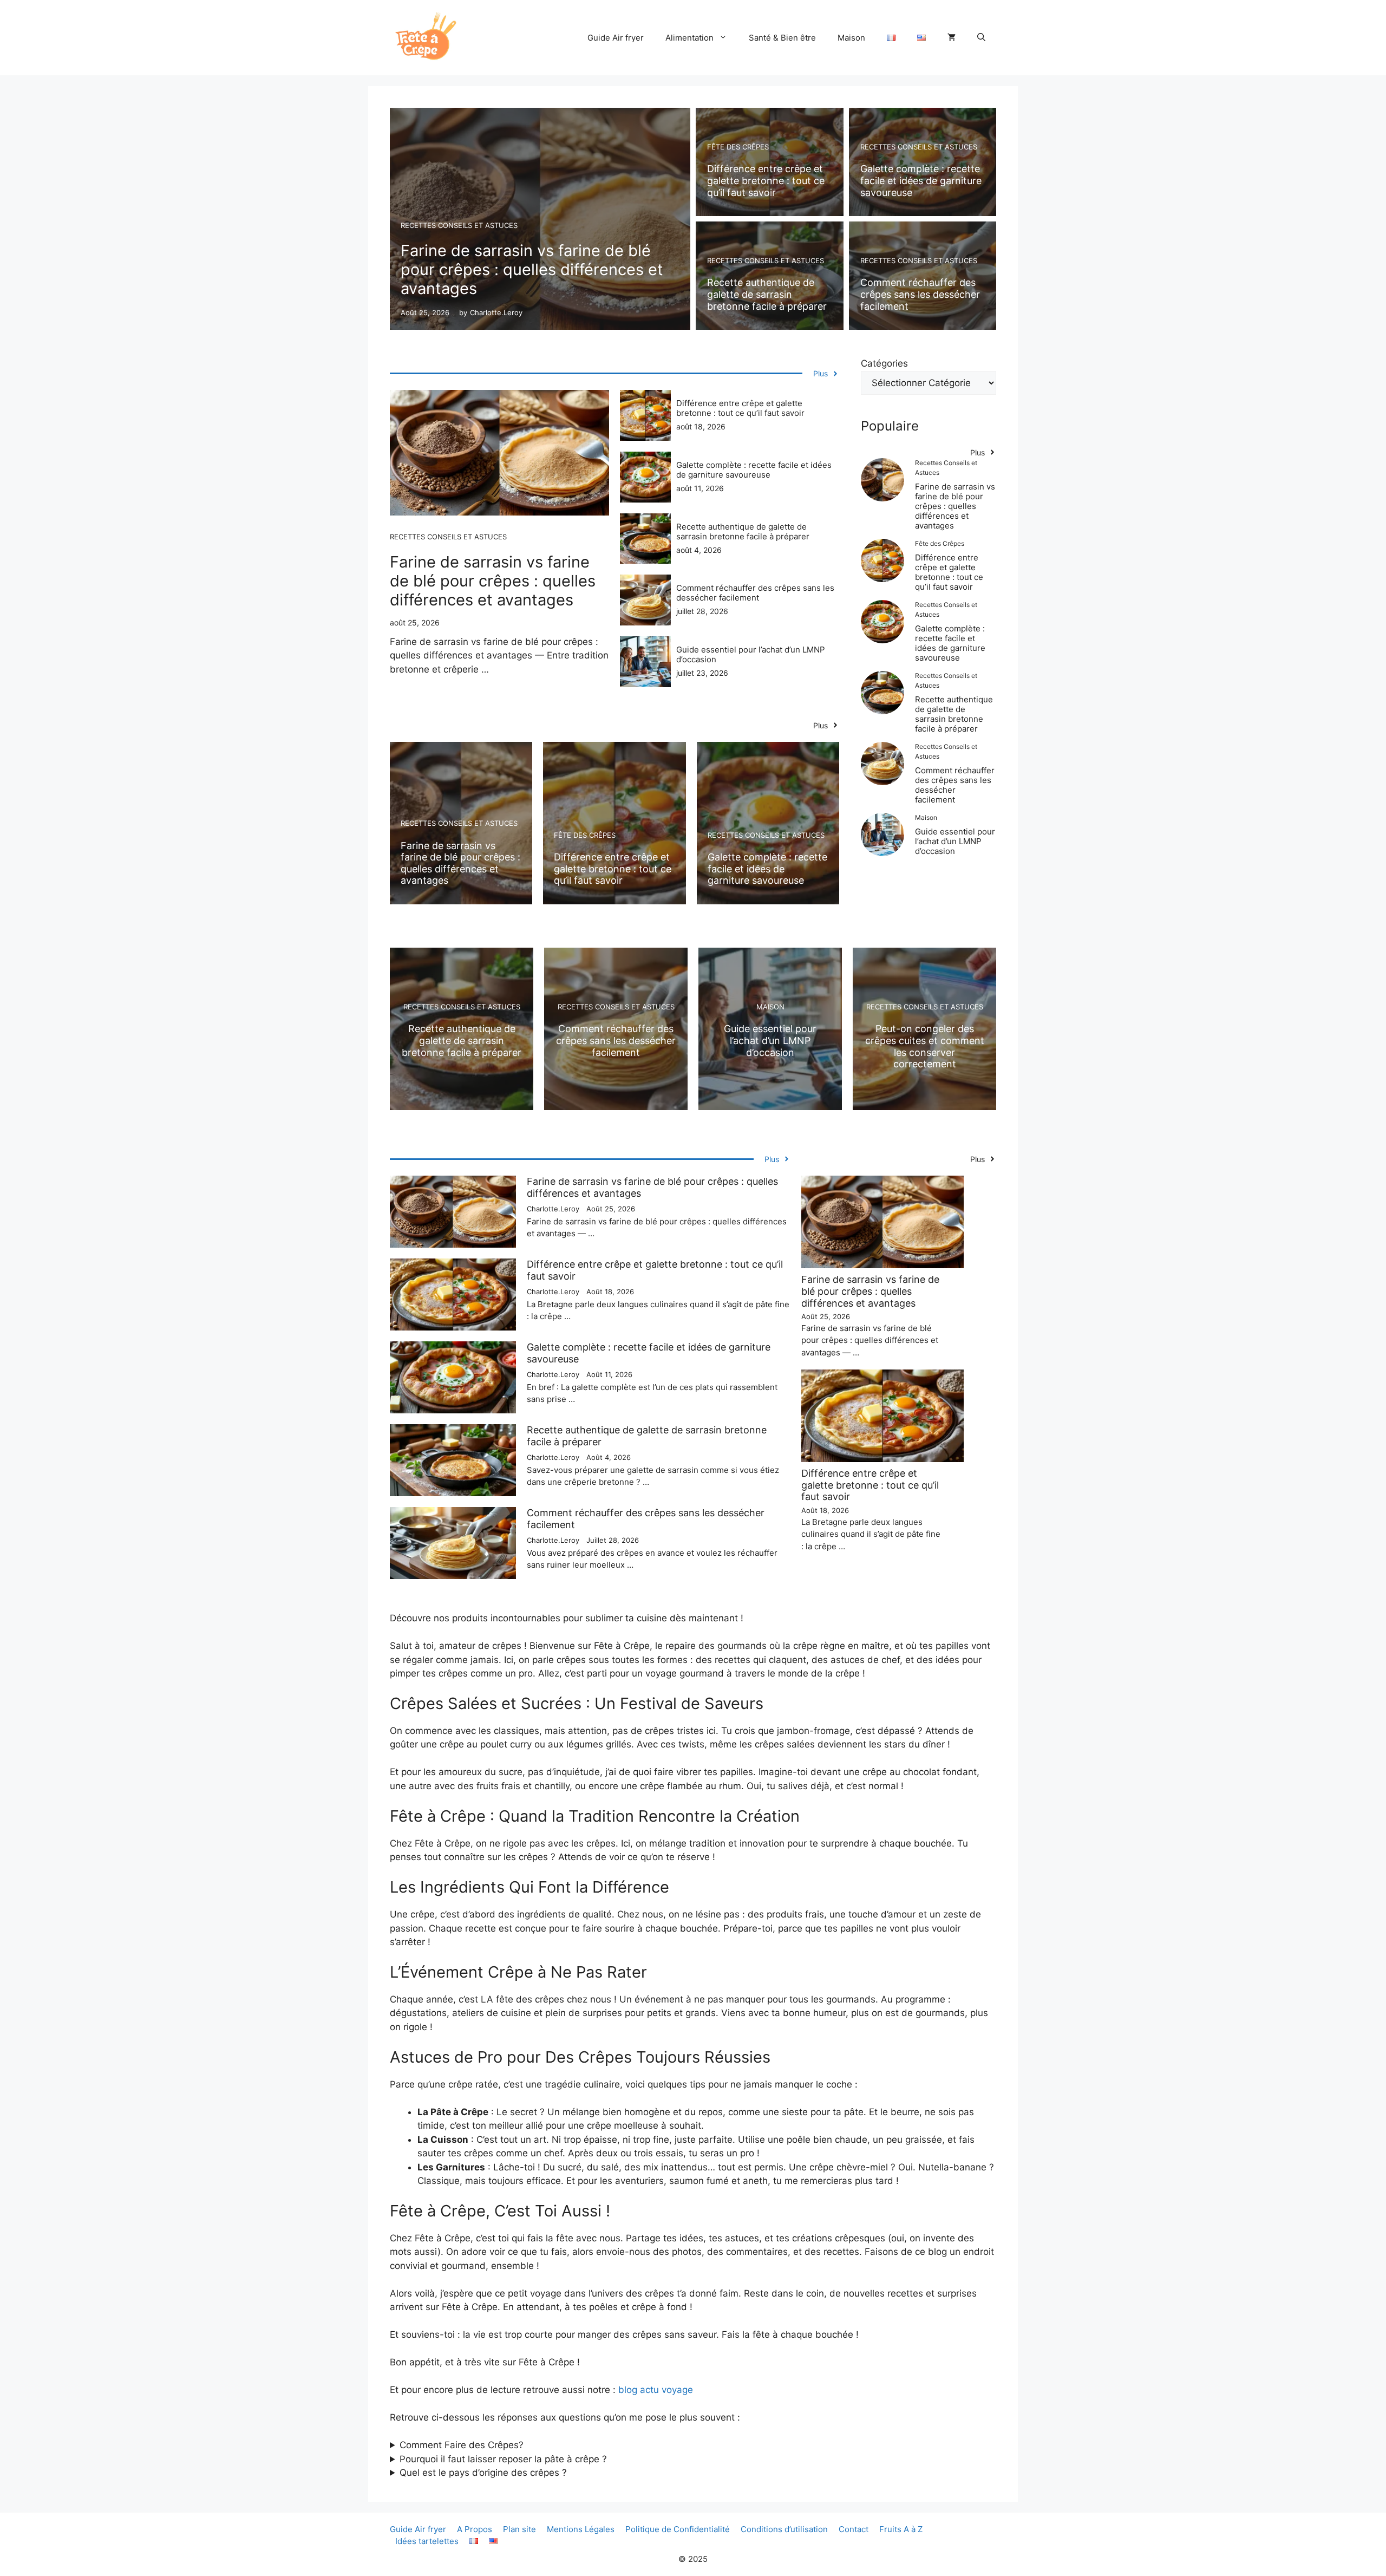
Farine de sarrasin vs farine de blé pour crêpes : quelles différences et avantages (532, 269)
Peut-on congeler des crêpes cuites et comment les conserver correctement (925, 1046)
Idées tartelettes (427, 2541)
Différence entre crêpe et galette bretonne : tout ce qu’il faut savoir (766, 180)
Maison (851, 38)
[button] (981, 38)
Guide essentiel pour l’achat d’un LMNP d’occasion (751, 654)
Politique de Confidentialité (678, 2529)
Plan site (519, 2529)
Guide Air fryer (616, 38)
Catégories (884, 363)
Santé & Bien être (782, 38)
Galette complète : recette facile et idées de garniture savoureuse (921, 180)
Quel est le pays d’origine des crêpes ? (483, 2473)
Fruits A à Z (901, 2529)
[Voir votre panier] (952, 38)
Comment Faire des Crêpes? (462, 2445)
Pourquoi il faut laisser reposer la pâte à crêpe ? (503, 2459)
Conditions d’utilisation (784, 2529)
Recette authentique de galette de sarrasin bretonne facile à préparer (767, 294)
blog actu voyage (656, 2390)
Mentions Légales (581, 2529)
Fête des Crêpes (738, 147)
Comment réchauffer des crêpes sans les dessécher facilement (920, 294)
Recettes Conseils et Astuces (459, 225)
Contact (854, 2529)
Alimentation (689, 38)
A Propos (475, 2529)
